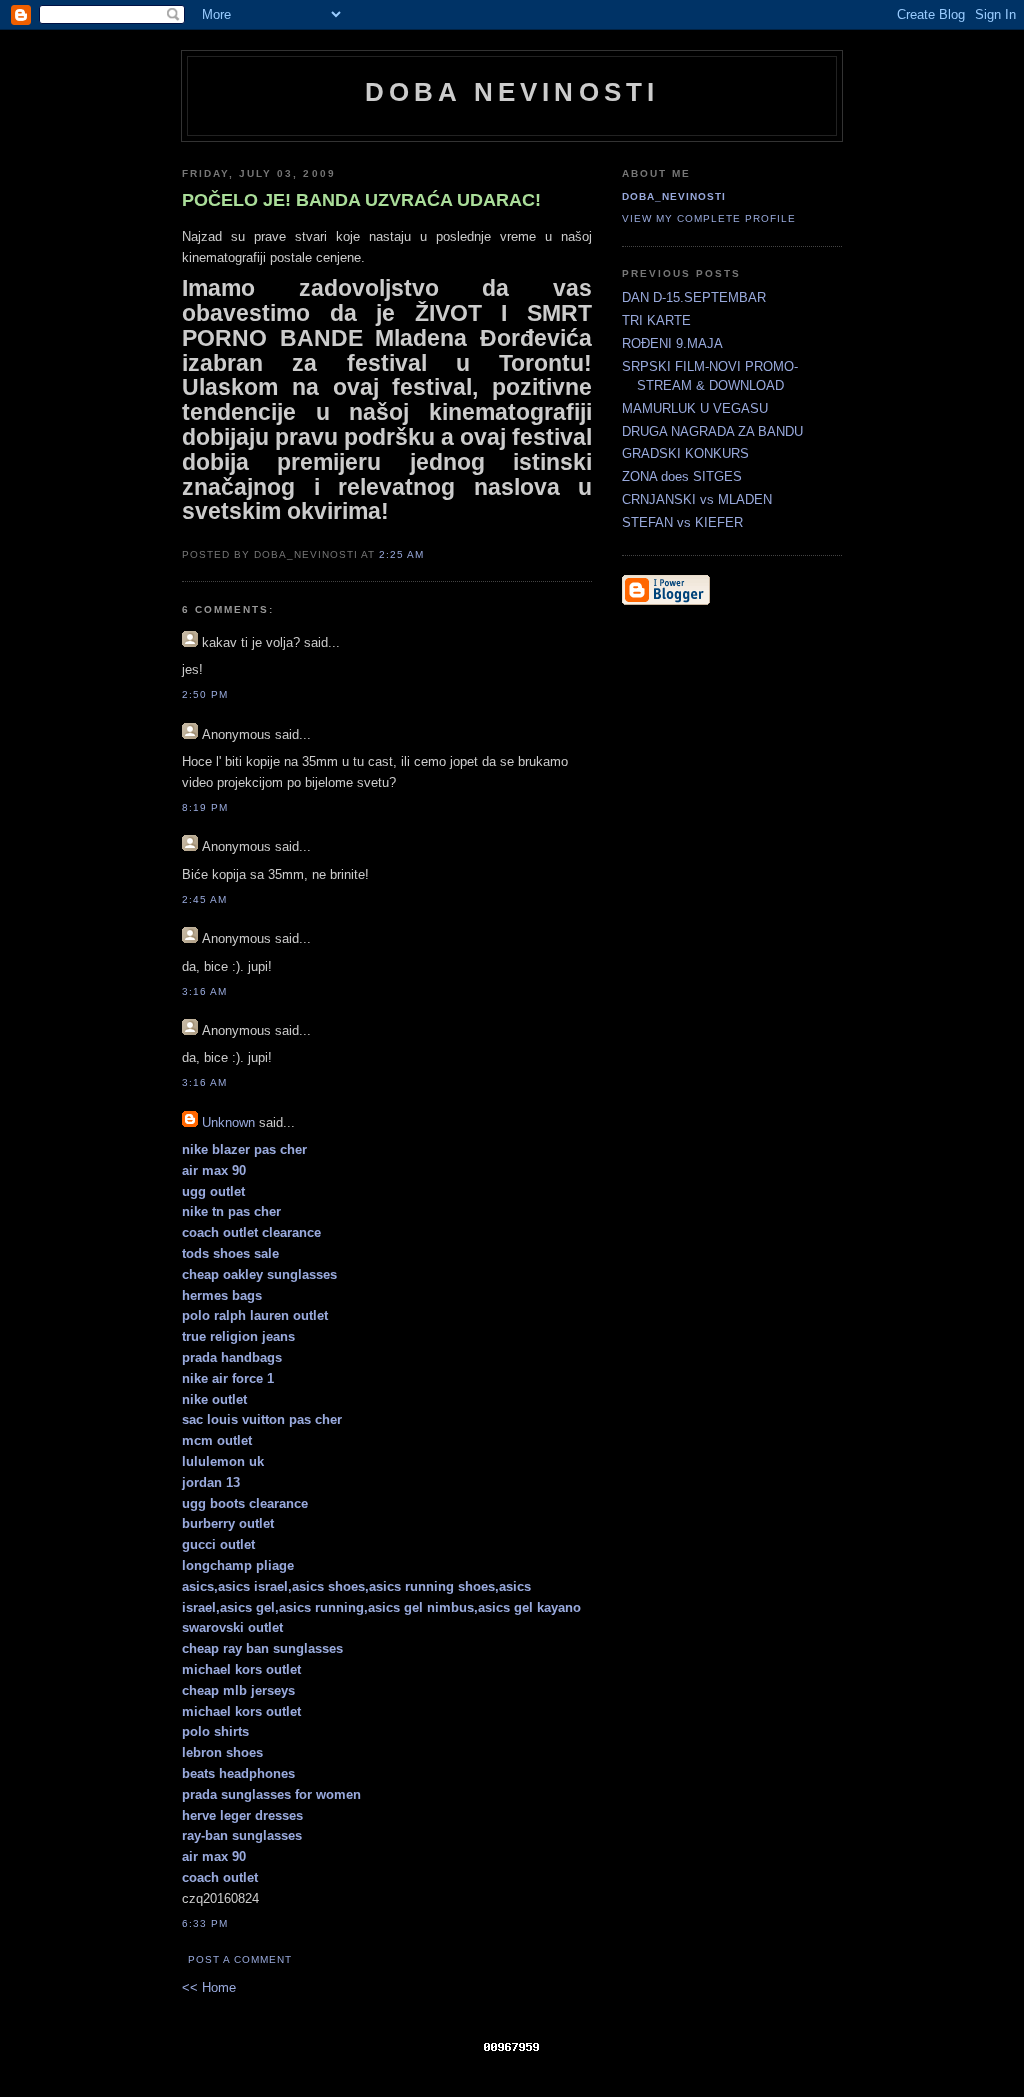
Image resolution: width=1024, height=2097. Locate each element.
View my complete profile (709, 218)
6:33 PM (205, 1923)
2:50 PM (205, 694)
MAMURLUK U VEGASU (695, 408)
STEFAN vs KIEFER (682, 522)
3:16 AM (204, 991)
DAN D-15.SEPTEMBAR (694, 297)
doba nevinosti (512, 92)
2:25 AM (401, 554)
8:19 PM (205, 807)
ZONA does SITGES (682, 476)
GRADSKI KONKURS (685, 453)
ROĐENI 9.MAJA (672, 343)
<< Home (209, 1987)
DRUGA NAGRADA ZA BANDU (712, 431)
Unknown (228, 1122)
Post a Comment (240, 1959)
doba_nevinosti (674, 196)
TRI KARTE (656, 320)
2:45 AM (204, 899)
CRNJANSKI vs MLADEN (697, 499)
